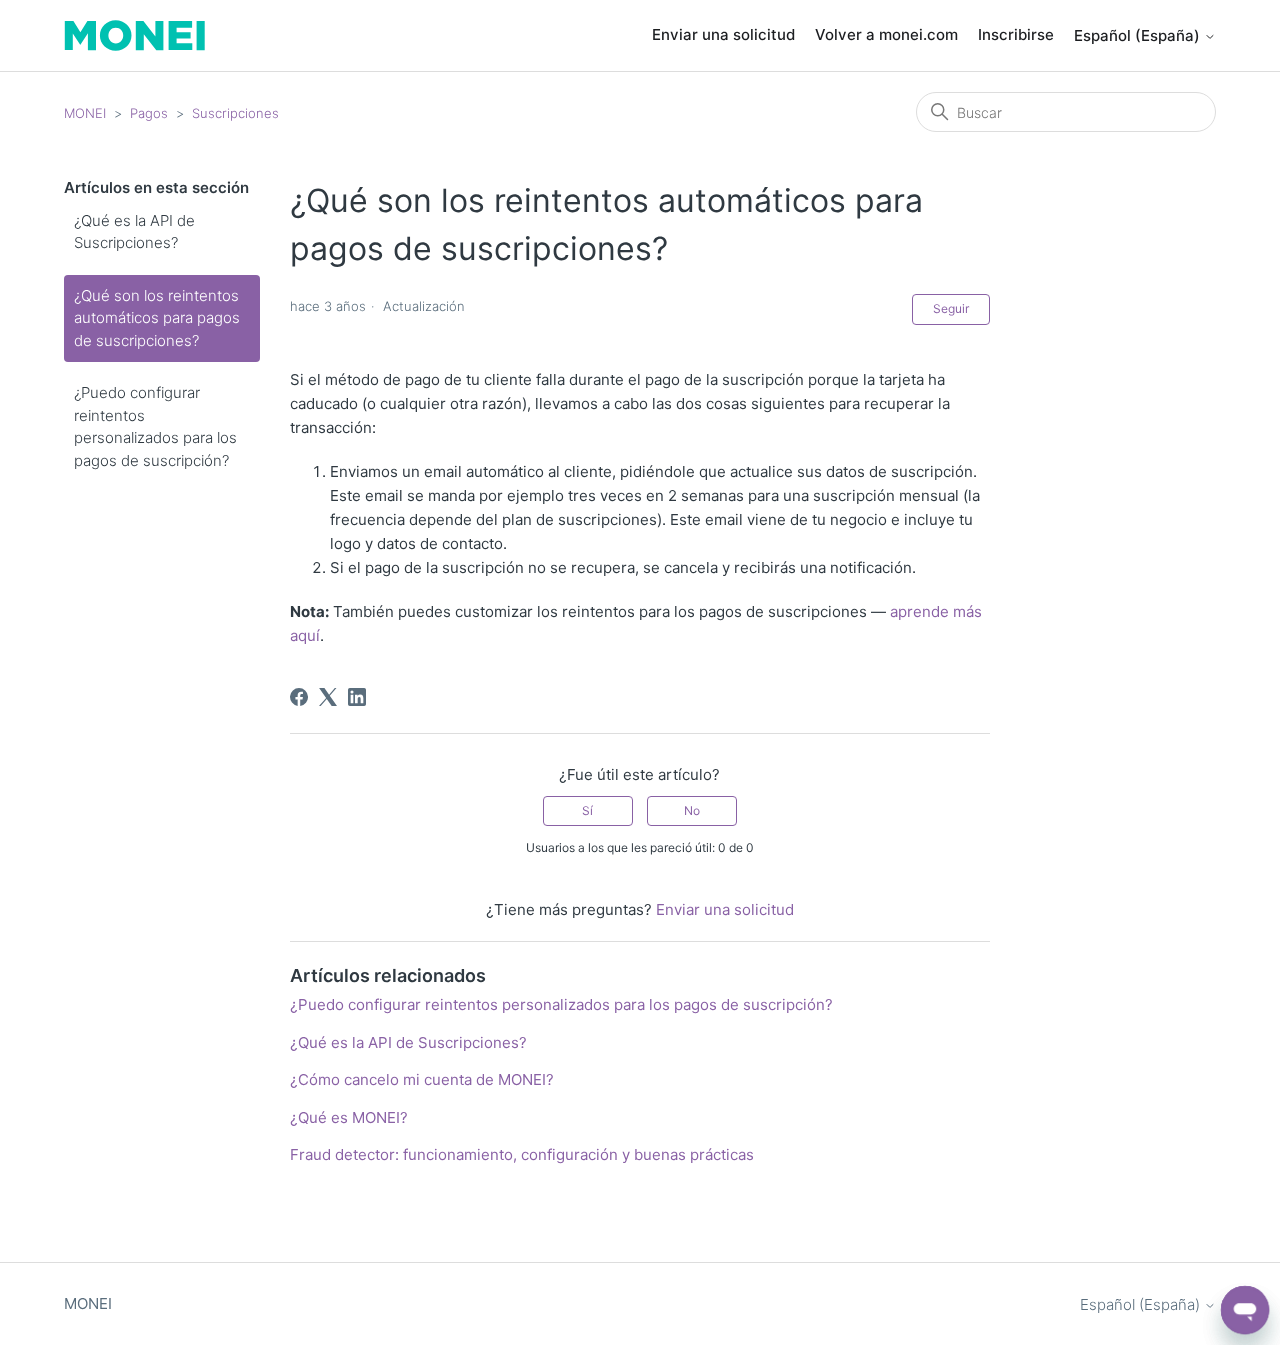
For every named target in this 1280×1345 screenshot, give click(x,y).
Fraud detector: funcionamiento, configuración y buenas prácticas (522, 1154)
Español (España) (1139, 35)
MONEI (85, 113)
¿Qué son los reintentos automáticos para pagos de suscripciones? (157, 318)
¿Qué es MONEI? (349, 1117)
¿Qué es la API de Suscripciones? (134, 232)
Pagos (149, 113)
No (692, 810)
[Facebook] (299, 697)
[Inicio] (134, 35)
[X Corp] (328, 697)
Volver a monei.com (886, 34)
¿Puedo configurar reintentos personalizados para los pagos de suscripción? (155, 426)
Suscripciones (235, 113)
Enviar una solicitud (723, 34)
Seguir (951, 308)
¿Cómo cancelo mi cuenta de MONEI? (422, 1079)
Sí (587, 810)
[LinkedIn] (357, 697)
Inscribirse (1016, 34)
